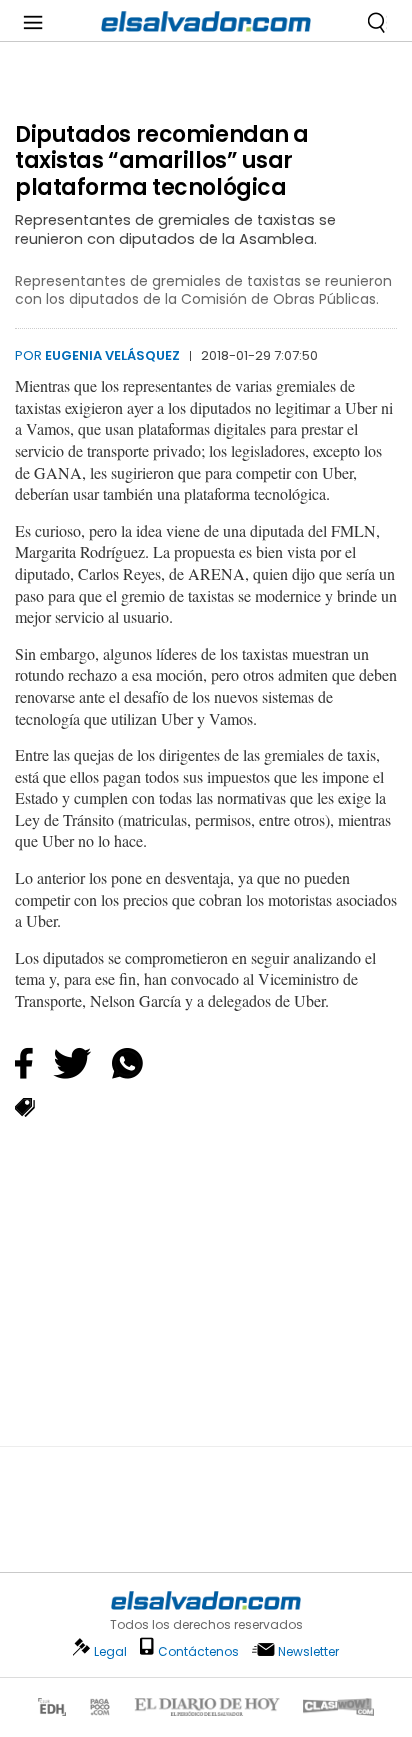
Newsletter (308, 1651)
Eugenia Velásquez (112, 355)
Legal (110, 1651)
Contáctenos (198, 1651)
